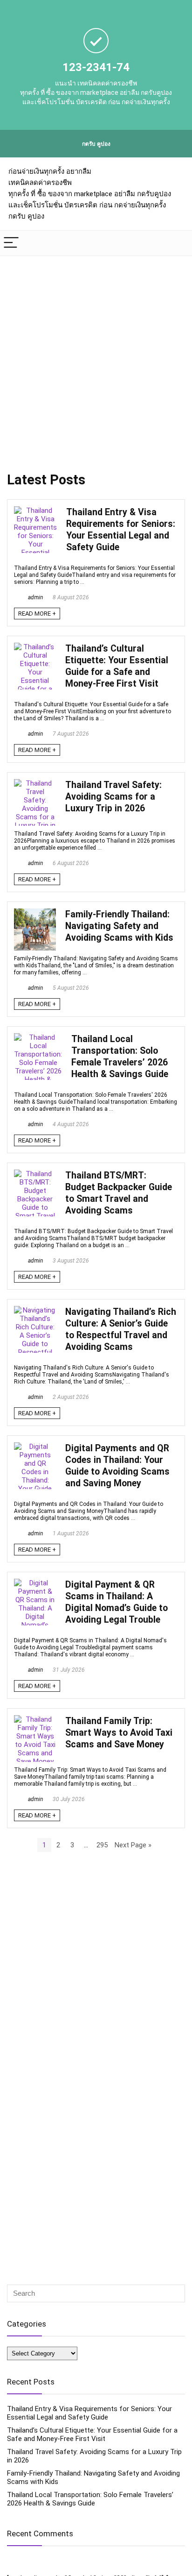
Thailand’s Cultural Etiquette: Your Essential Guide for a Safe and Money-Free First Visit (92, 2434)
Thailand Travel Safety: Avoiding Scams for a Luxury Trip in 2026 (113, 797)
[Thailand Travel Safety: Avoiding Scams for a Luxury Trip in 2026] (35, 783)
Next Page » (133, 1845)
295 (102, 1845)
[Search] (178, 243)
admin (35, 597)
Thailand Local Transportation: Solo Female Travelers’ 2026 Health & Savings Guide (90, 2499)
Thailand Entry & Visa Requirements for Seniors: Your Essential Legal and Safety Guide (89, 2413)
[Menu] (11, 243)
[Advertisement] (96, 357)
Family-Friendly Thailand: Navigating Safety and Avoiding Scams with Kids (119, 926)
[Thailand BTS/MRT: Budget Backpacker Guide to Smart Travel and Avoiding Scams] (35, 1174)
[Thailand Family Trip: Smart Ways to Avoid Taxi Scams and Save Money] (35, 1719)
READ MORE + (37, 614)
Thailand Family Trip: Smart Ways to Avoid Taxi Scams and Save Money (119, 1733)
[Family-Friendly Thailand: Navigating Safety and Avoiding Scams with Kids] (35, 913)
